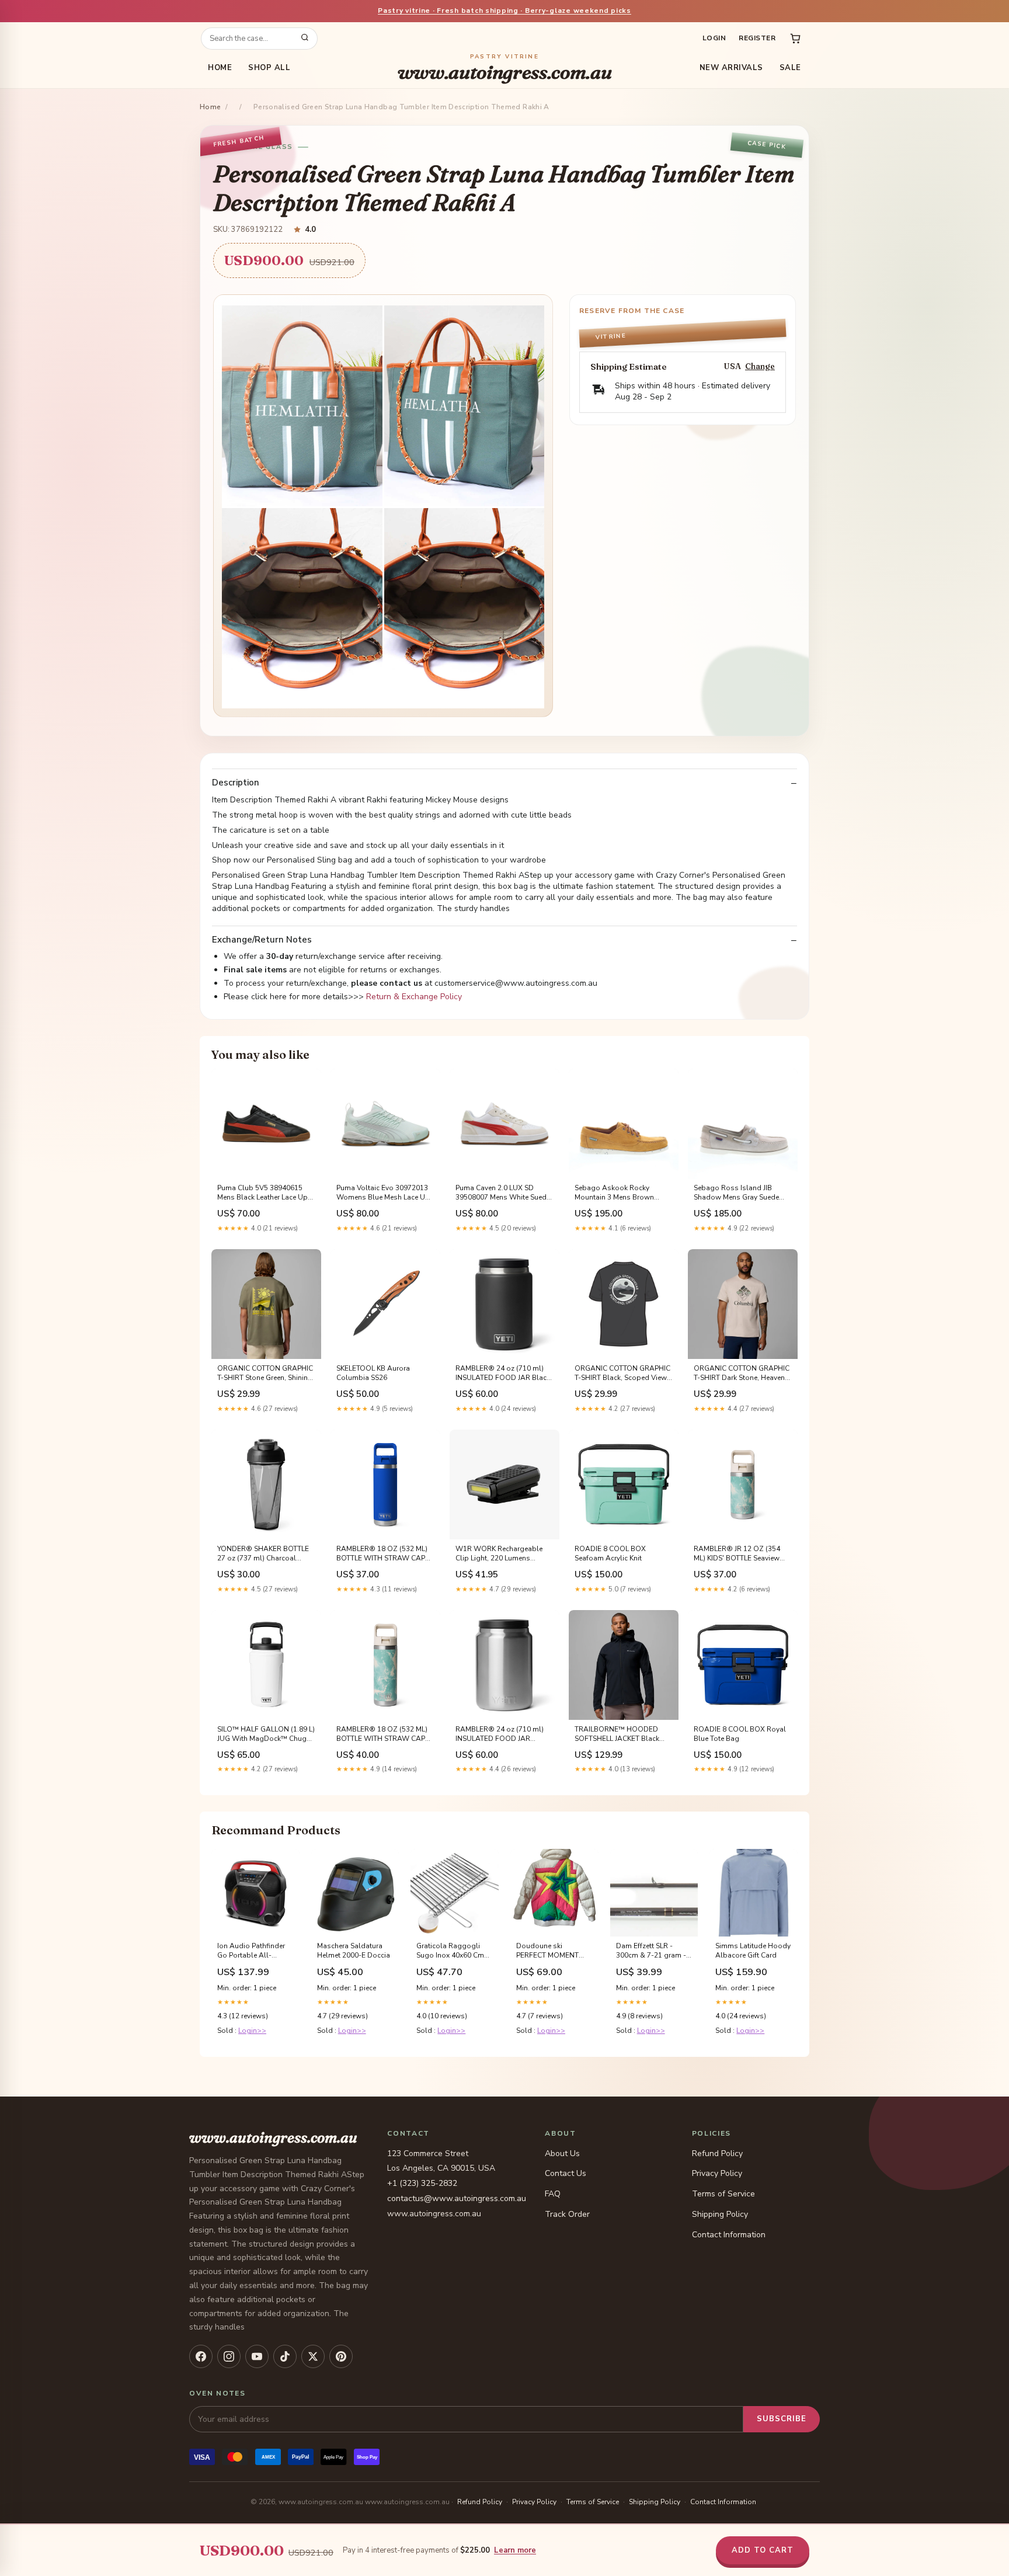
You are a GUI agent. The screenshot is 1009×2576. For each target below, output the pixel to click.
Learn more (515, 2550)
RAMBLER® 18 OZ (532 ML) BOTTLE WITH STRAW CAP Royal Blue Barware (382, 1554)
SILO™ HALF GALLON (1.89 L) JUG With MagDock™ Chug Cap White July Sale (266, 1734)
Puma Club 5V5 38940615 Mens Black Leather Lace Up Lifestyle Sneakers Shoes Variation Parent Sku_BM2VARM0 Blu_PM (262, 1193)
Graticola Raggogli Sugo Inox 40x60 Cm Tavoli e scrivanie (450, 1951)
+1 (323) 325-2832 (422, 2183)
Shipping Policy (720, 2214)
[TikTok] (285, 2356)
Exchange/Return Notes (262, 940)
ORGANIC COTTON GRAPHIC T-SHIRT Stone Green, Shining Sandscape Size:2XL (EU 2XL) (265, 1374)
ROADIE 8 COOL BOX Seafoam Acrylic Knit (610, 1553)
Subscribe (782, 2419)
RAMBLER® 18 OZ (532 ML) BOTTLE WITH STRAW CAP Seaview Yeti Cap (382, 1734)
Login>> (252, 2031)
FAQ (553, 2194)
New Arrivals (731, 68)
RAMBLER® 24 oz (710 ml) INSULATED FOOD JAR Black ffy (503, 1374)
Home (220, 68)
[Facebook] (201, 2356)
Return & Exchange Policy (414, 997)
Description (236, 783)
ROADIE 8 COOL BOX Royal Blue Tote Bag (740, 1734)
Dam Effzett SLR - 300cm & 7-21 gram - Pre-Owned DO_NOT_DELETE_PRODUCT (654, 1951)
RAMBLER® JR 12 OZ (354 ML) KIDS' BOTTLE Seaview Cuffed (737, 1554)
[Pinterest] (341, 2356)
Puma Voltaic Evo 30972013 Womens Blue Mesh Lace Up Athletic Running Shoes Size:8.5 (383, 1193)
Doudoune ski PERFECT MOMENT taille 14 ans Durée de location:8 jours (552, 1951)
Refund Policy (717, 2153)
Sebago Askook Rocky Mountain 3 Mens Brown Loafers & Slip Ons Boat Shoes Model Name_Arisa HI (622, 1193)
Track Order (567, 2214)
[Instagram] (229, 2356)
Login (714, 38)
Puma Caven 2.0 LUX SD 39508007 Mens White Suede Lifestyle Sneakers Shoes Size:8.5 (503, 1193)
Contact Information (729, 2235)
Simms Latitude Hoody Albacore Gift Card (753, 1951)
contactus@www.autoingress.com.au (457, 2198)
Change (760, 366)
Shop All (269, 68)
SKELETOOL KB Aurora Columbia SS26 (373, 1373)
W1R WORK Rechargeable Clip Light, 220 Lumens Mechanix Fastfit (499, 1554)
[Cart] (795, 39)
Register (757, 38)
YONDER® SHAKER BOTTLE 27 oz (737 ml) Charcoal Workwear (263, 1554)
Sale (790, 68)
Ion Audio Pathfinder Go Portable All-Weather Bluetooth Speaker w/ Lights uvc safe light (252, 1951)
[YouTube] (257, 2356)
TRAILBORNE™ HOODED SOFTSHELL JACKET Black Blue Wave (617, 1734)
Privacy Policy (717, 2173)
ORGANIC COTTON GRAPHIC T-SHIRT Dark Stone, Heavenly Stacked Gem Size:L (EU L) (742, 1374)
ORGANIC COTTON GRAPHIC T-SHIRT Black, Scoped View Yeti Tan (622, 1374)
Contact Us (566, 2173)
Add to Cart (763, 2550)
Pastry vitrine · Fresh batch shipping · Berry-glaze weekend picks (505, 11)
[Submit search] (305, 39)
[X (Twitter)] (313, 2356)
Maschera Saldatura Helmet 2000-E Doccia (354, 1951)
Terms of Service (723, 2194)
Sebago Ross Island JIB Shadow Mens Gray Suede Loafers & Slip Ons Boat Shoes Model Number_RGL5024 (736, 1193)
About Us (562, 2153)
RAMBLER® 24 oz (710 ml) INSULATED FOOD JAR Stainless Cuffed (500, 1734)
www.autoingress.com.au (505, 68)
